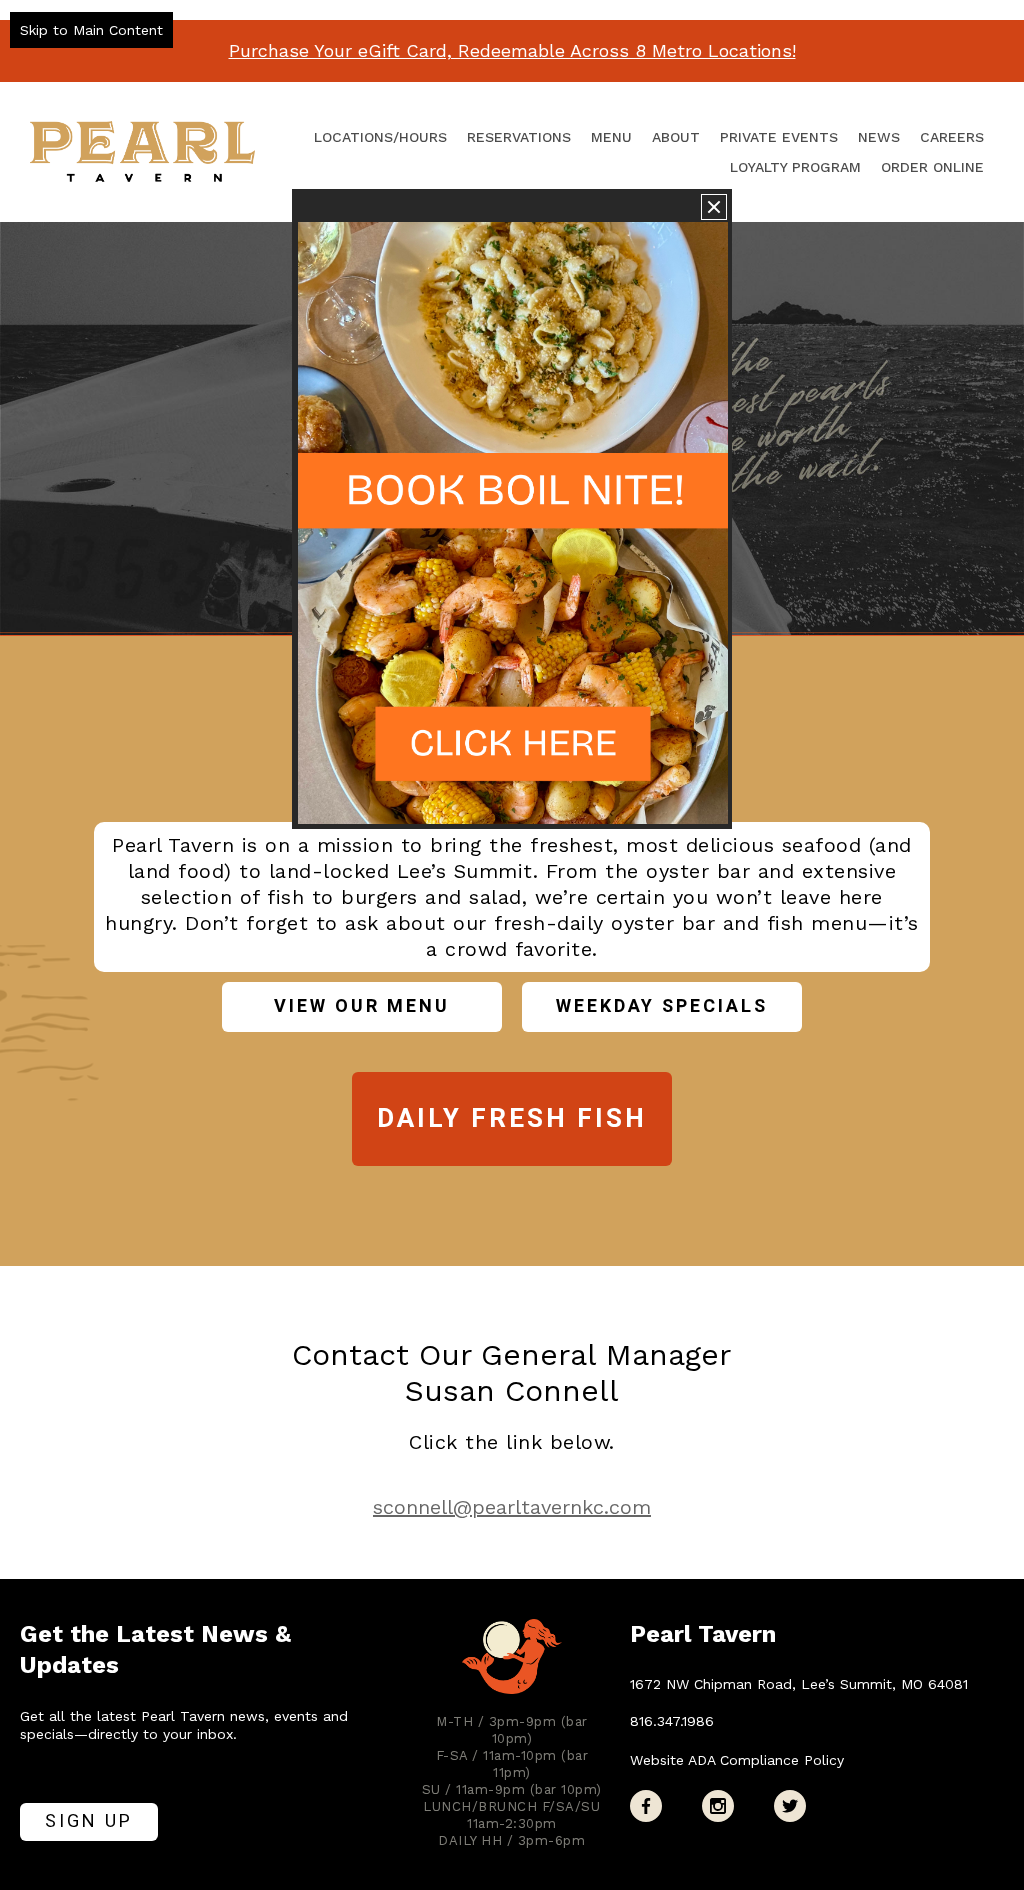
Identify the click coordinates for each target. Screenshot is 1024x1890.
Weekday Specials (662, 1006)
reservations (519, 137)
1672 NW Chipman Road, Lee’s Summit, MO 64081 (799, 1684)
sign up (89, 1821)
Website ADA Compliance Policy (737, 1760)
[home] (142, 151)
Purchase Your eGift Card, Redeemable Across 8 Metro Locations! (512, 50)
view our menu (362, 1006)
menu (611, 137)
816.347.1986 (672, 1721)
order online (932, 167)
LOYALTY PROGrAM (795, 167)
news (879, 137)
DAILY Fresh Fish (512, 1119)
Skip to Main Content (91, 30)
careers (952, 137)
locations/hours (380, 137)
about (676, 137)
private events (779, 137)
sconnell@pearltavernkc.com (512, 1507)
